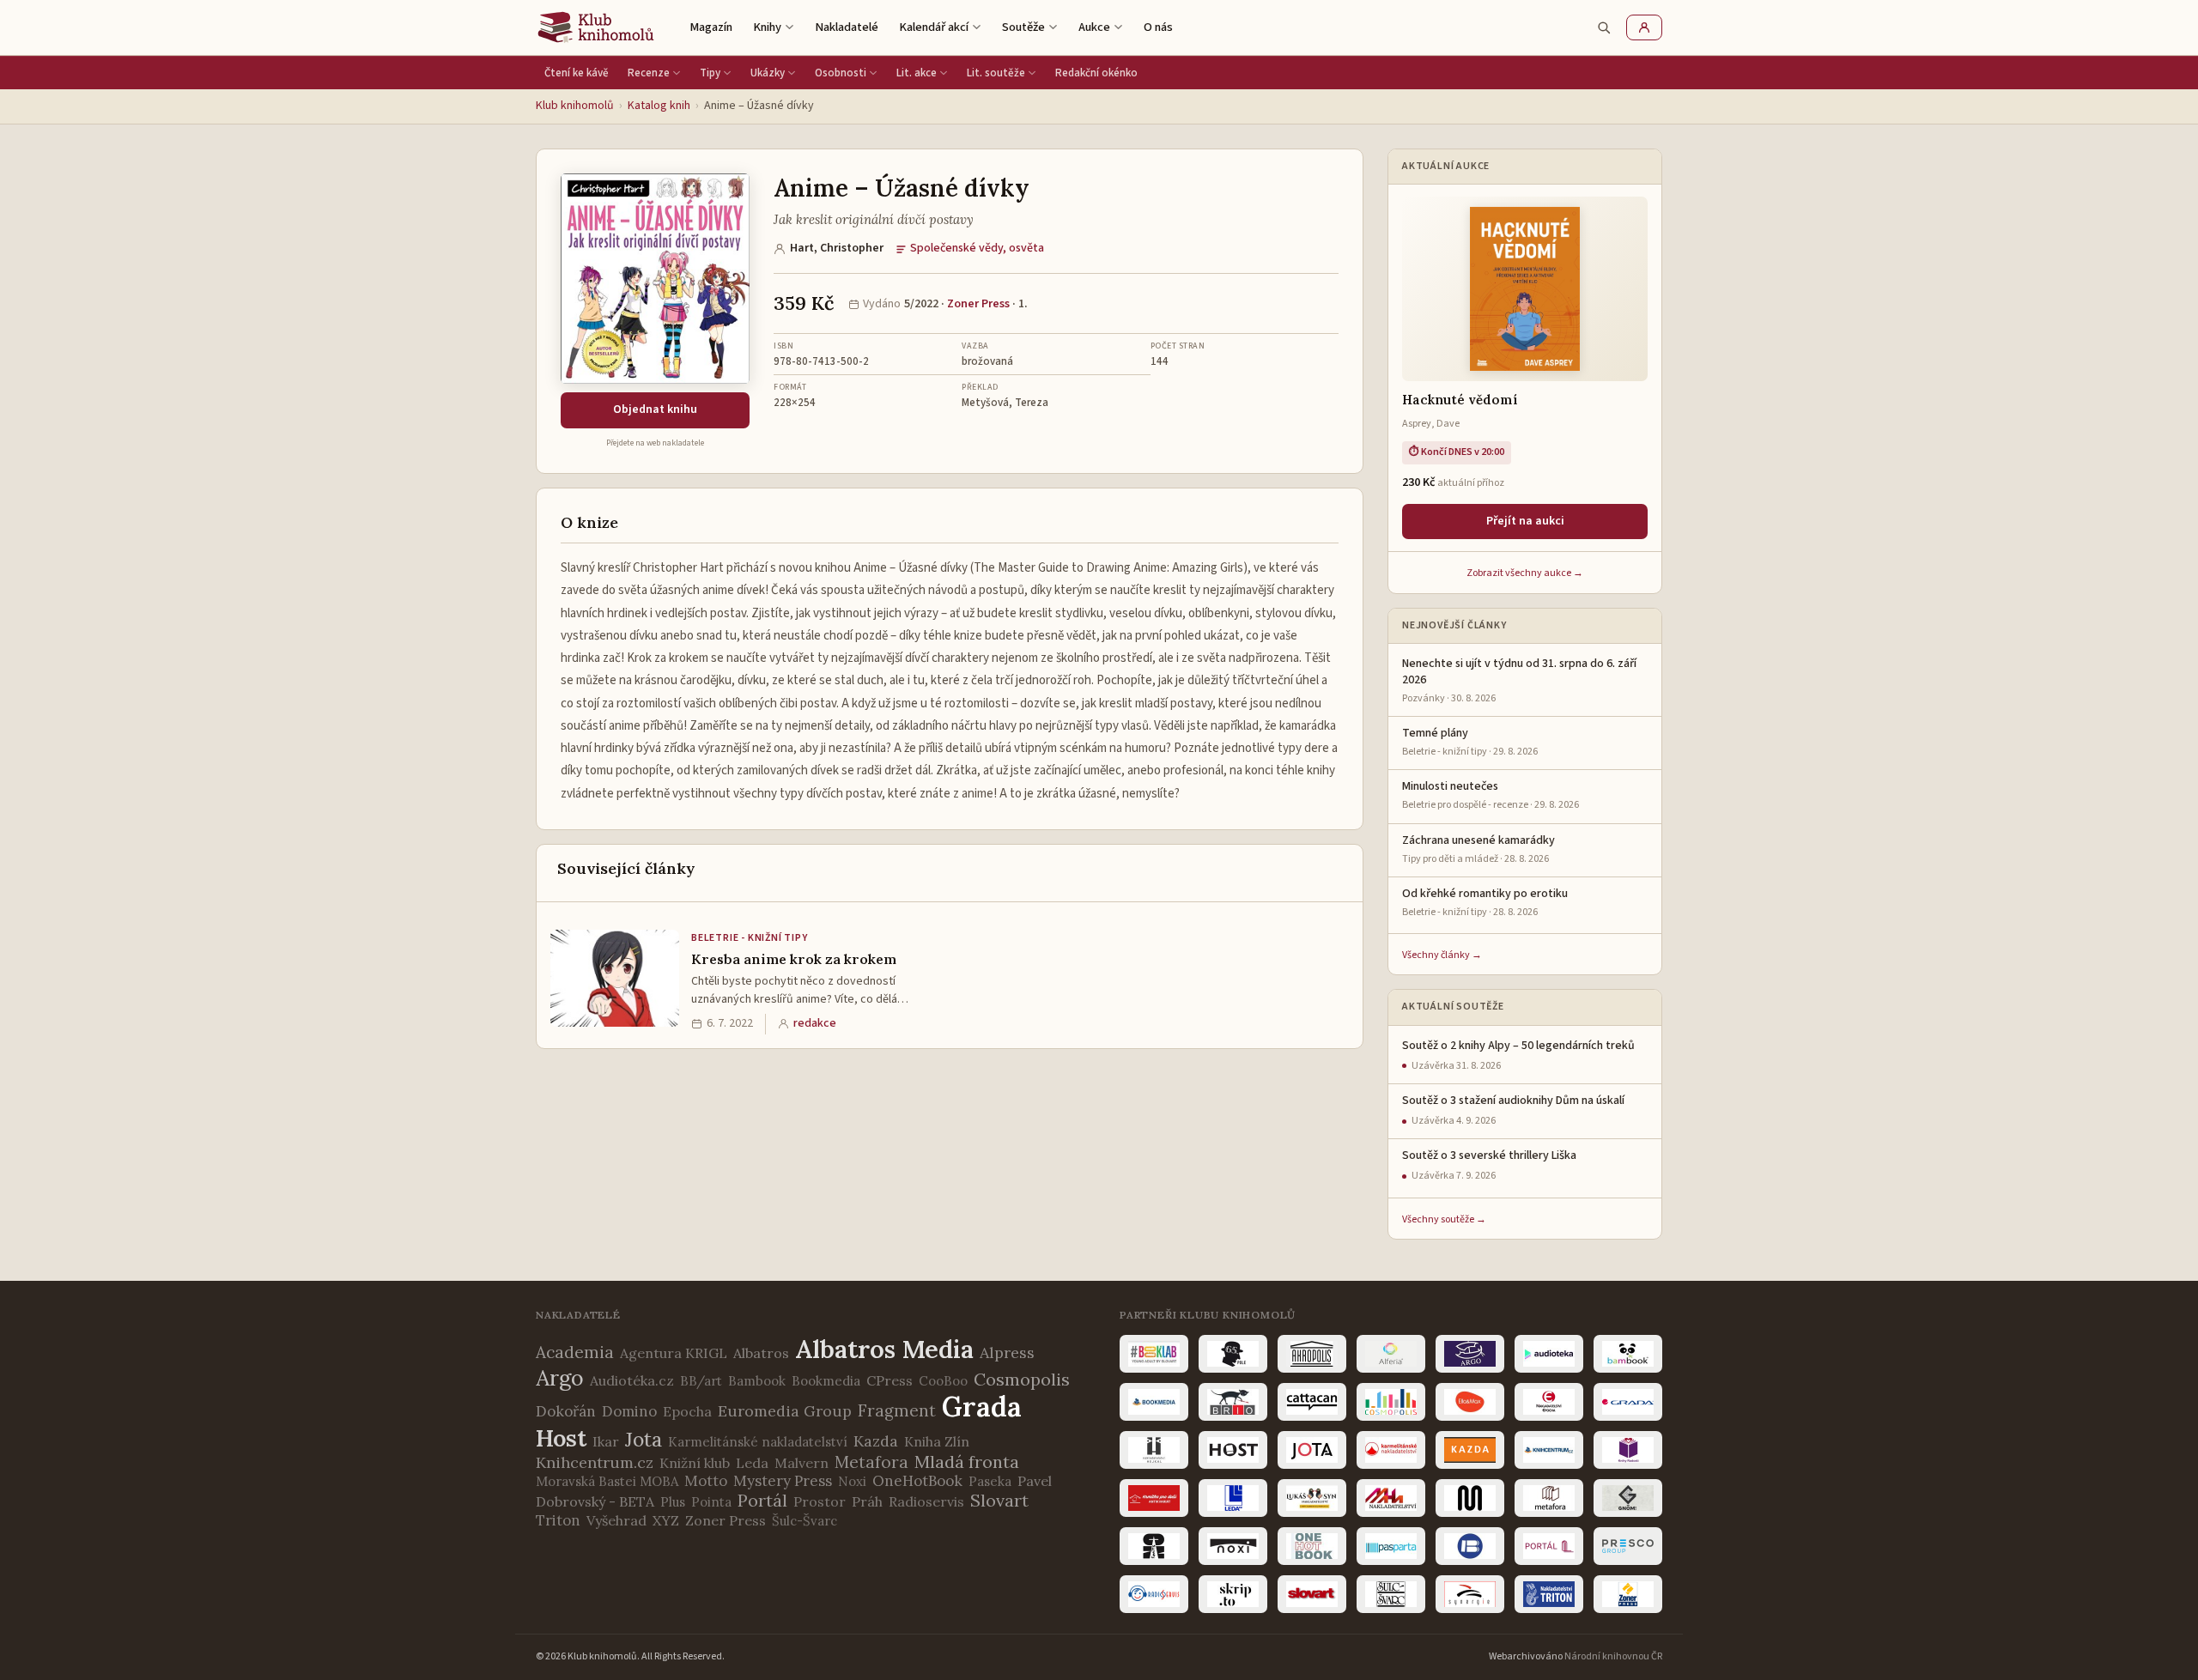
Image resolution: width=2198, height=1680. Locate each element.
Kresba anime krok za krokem (794, 959)
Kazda (876, 1441)
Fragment (897, 1410)
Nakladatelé (847, 27)
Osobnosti (841, 73)
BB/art (701, 1381)
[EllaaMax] (1470, 1402)
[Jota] (1312, 1450)
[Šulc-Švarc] (1391, 1594)
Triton (558, 1520)
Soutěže (1023, 27)
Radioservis (926, 1501)
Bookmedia (826, 1381)
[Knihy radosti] (1628, 1450)
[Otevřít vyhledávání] (1604, 27)
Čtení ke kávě (577, 73)
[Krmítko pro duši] (1154, 1498)
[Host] (1233, 1450)
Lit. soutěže (996, 73)
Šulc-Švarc (805, 1521)
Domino (629, 1411)
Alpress (1007, 1352)
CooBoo (943, 1381)
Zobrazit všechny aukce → (1525, 573)
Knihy (767, 27)
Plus (673, 1502)
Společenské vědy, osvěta (977, 248)
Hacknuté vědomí (1460, 400)
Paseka (990, 1481)
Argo (560, 1378)
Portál (762, 1500)
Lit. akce (917, 73)
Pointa (711, 1502)
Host (561, 1438)
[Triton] (1549, 1594)
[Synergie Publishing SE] (1470, 1594)
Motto (706, 1481)
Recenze (649, 73)
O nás (1158, 27)
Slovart (999, 1500)
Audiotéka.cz (632, 1380)
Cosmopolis (1022, 1379)
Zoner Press (978, 304)
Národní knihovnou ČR (1613, 1656)
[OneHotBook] (1312, 1546)
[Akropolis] (1312, 1354)
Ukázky (768, 73)
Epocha (687, 1411)
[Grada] (1628, 1402)
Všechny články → (1442, 955)
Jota (644, 1439)
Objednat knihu (655, 409)
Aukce (1094, 27)
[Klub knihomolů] (596, 27)
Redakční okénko (1096, 73)
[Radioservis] (1154, 1594)
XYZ (666, 1520)
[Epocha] (1549, 1402)
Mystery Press (783, 1481)
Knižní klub (695, 1463)
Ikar (606, 1441)
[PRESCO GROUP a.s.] (1628, 1546)
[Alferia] (1391, 1354)
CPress (890, 1380)
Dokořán (566, 1411)
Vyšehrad (616, 1520)
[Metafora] (1549, 1498)
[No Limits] (1154, 1546)
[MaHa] (1391, 1498)
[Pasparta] (1391, 1546)
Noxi (852, 1481)
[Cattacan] (1312, 1402)
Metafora (871, 1462)
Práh (867, 1501)
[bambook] (1628, 1354)
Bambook (757, 1381)
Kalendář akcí (934, 27)
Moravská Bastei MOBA (607, 1481)
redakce (815, 1023)
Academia (575, 1352)
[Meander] (1470, 1498)
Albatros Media (884, 1349)
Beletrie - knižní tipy (750, 938)
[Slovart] (1312, 1594)
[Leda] (1233, 1498)
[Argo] (1470, 1354)
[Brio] (1233, 1402)
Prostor (820, 1501)
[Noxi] (1233, 1546)
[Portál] (1549, 1546)
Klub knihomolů (575, 106)
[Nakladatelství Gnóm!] (1628, 1498)
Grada (982, 1407)
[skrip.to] (1233, 1594)
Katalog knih (659, 106)
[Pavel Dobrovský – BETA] (1470, 1546)
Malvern (801, 1463)
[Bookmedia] (1154, 1402)
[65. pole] (1233, 1354)
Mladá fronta (967, 1462)
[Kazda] (1470, 1450)
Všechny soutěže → (1444, 1219)
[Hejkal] (1154, 1450)
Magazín (711, 27)
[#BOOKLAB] (1154, 1354)
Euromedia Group (785, 1411)
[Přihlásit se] (1644, 27)
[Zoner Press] (1628, 1594)
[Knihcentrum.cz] (1549, 1450)
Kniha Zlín (937, 1441)
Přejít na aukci (1525, 521)
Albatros (761, 1353)
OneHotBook (917, 1481)
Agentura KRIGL (674, 1353)
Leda (752, 1463)
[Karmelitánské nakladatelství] (1391, 1450)
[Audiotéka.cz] (1549, 1354)
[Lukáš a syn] (1312, 1498)
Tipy (710, 73)
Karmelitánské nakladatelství (758, 1442)
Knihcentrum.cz (595, 1462)
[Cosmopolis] (1391, 1402)
